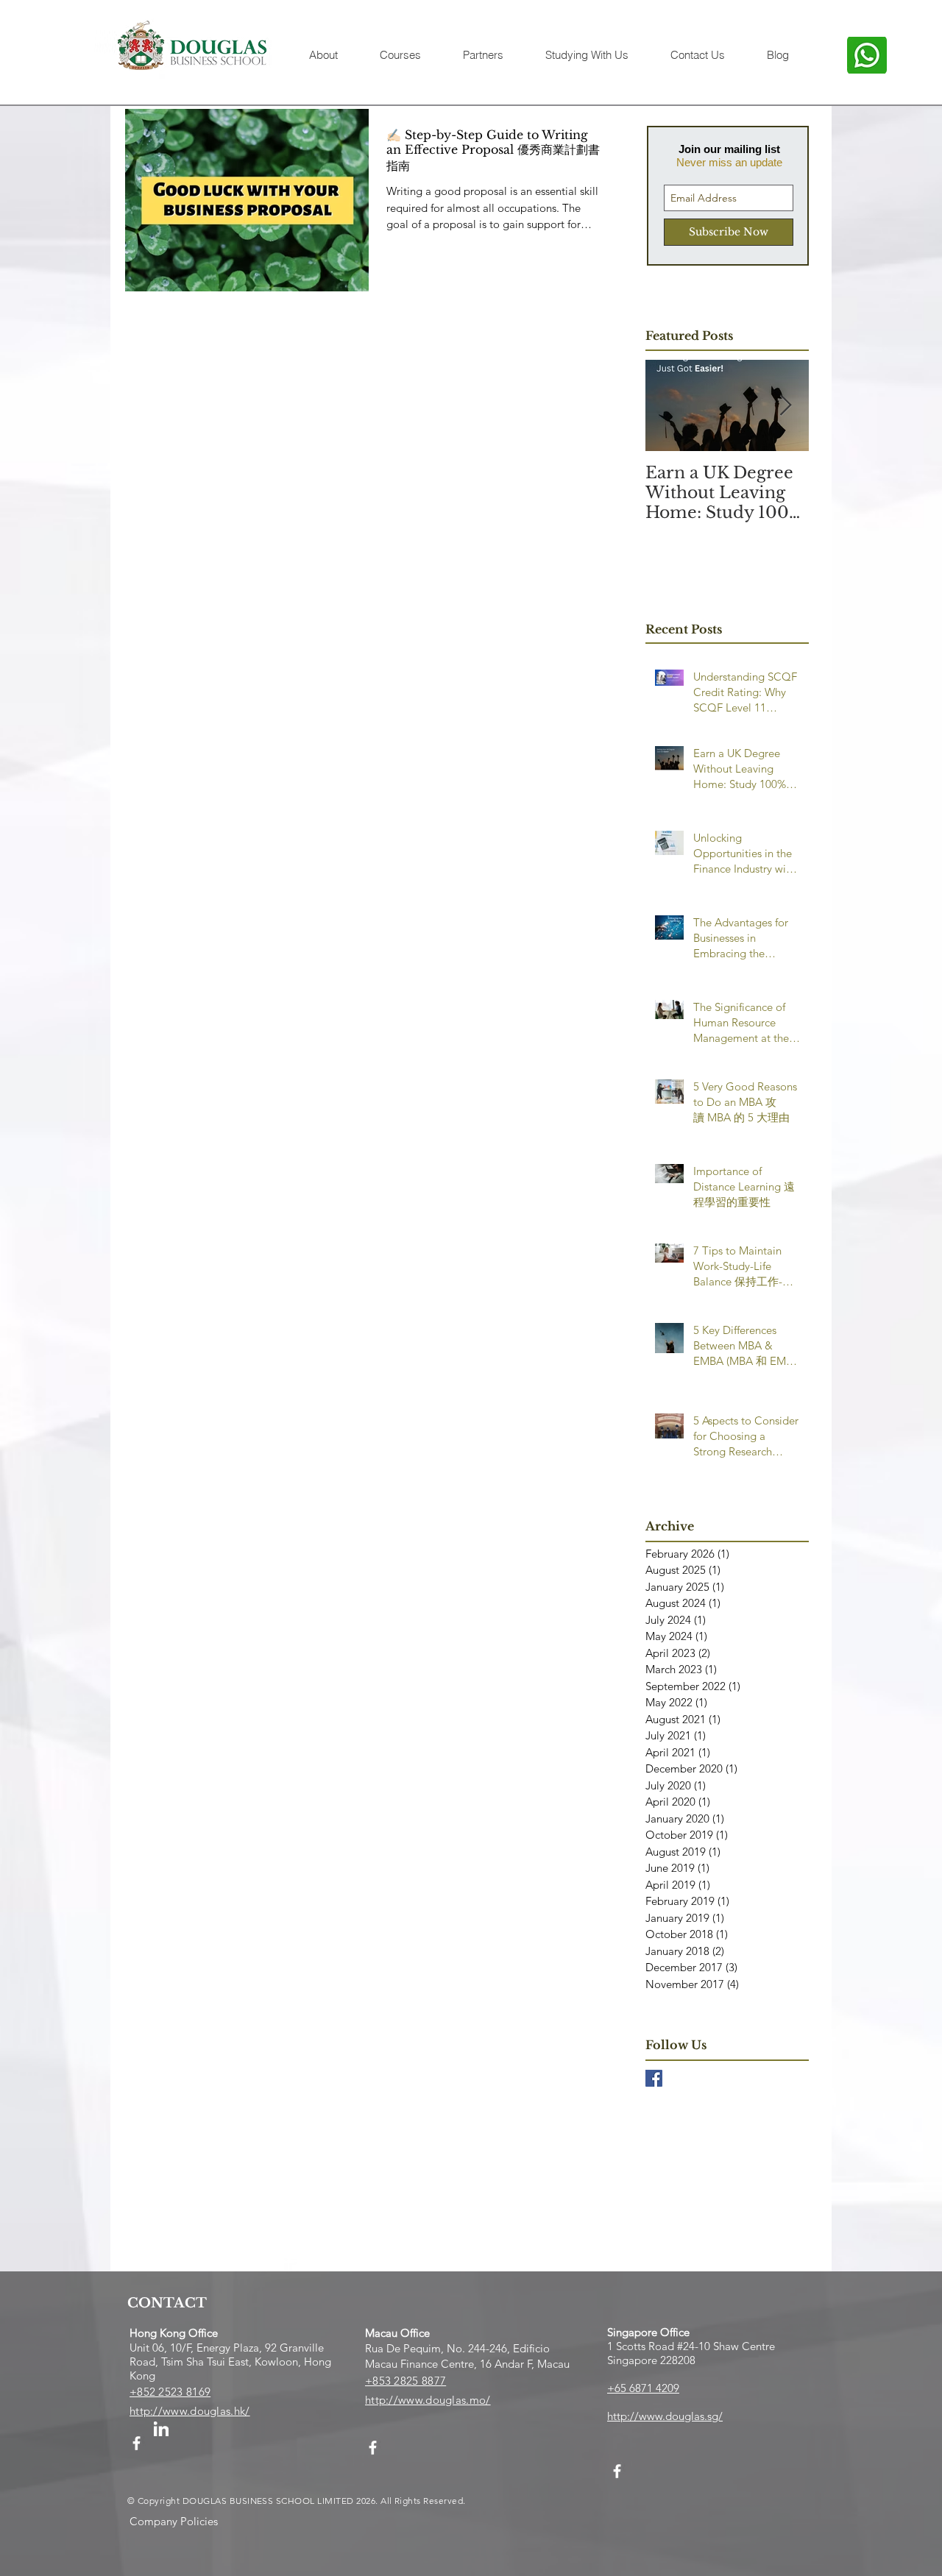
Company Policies (174, 2521)
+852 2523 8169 (170, 2392)
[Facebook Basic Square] (654, 2078)
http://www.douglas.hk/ (190, 2411)
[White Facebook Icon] (137, 2443)
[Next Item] (785, 406)
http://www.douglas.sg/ (665, 2416)
